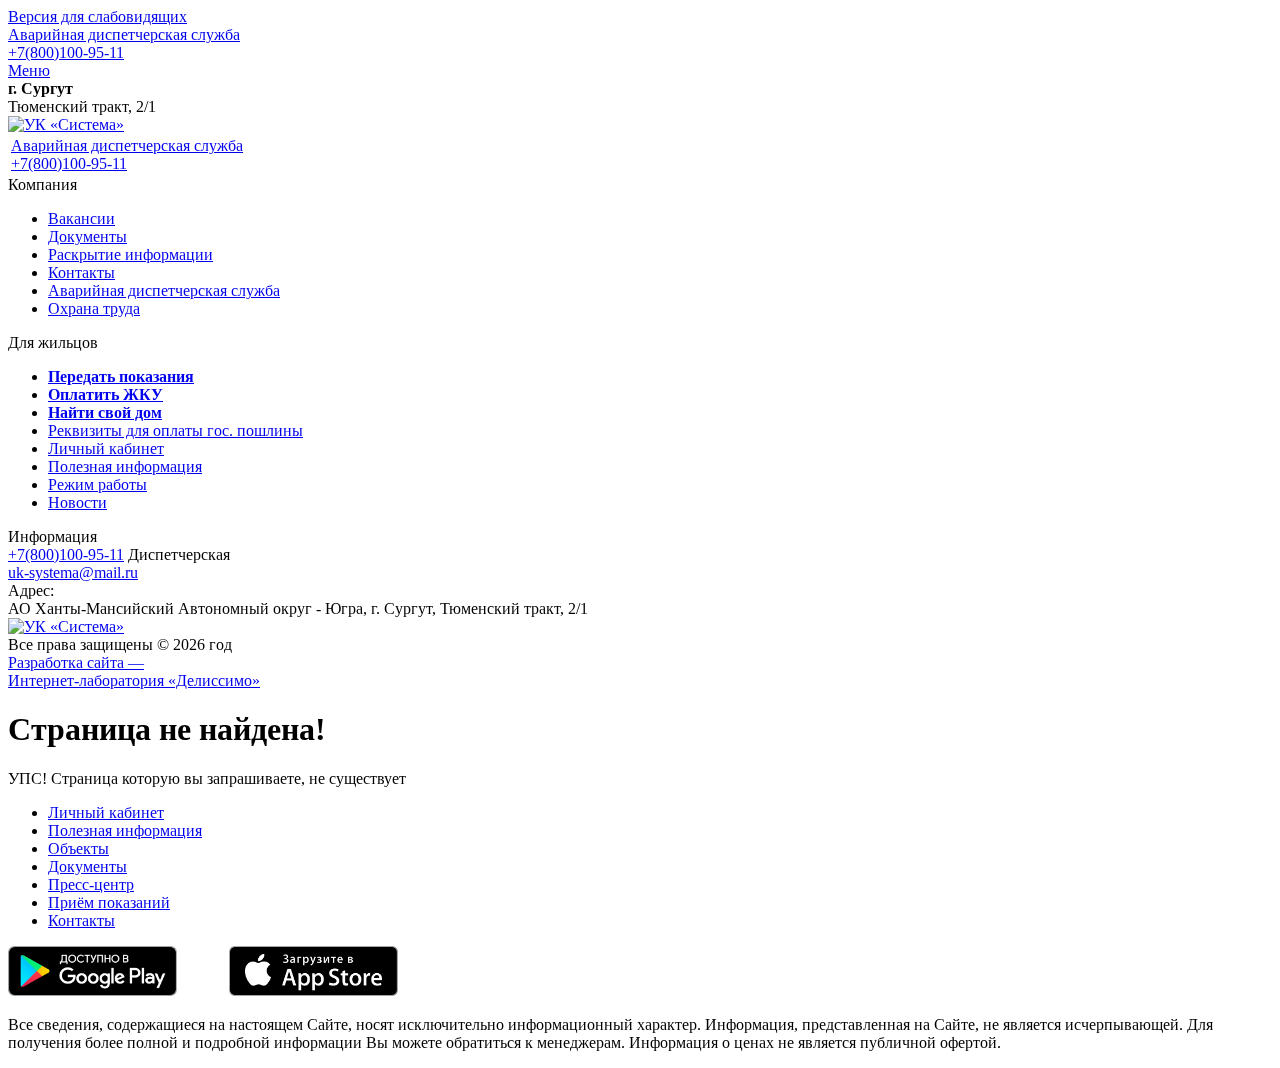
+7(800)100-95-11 (66, 52)
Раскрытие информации (130, 254)
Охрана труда (94, 308)
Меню (29, 70)
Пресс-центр (91, 884)
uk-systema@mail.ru (73, 572)
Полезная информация (125, 466)
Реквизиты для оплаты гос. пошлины (175, 430)
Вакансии (81, 218)
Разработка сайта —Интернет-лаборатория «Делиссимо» (134, 671)
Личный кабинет (106, 448)
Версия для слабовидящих (97, 16)
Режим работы (97, 484)
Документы (87, 236)
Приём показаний (109, 902)
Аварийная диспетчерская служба (124, 34)
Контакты (81, 272)
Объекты (78, 848)
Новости (77, 502)
